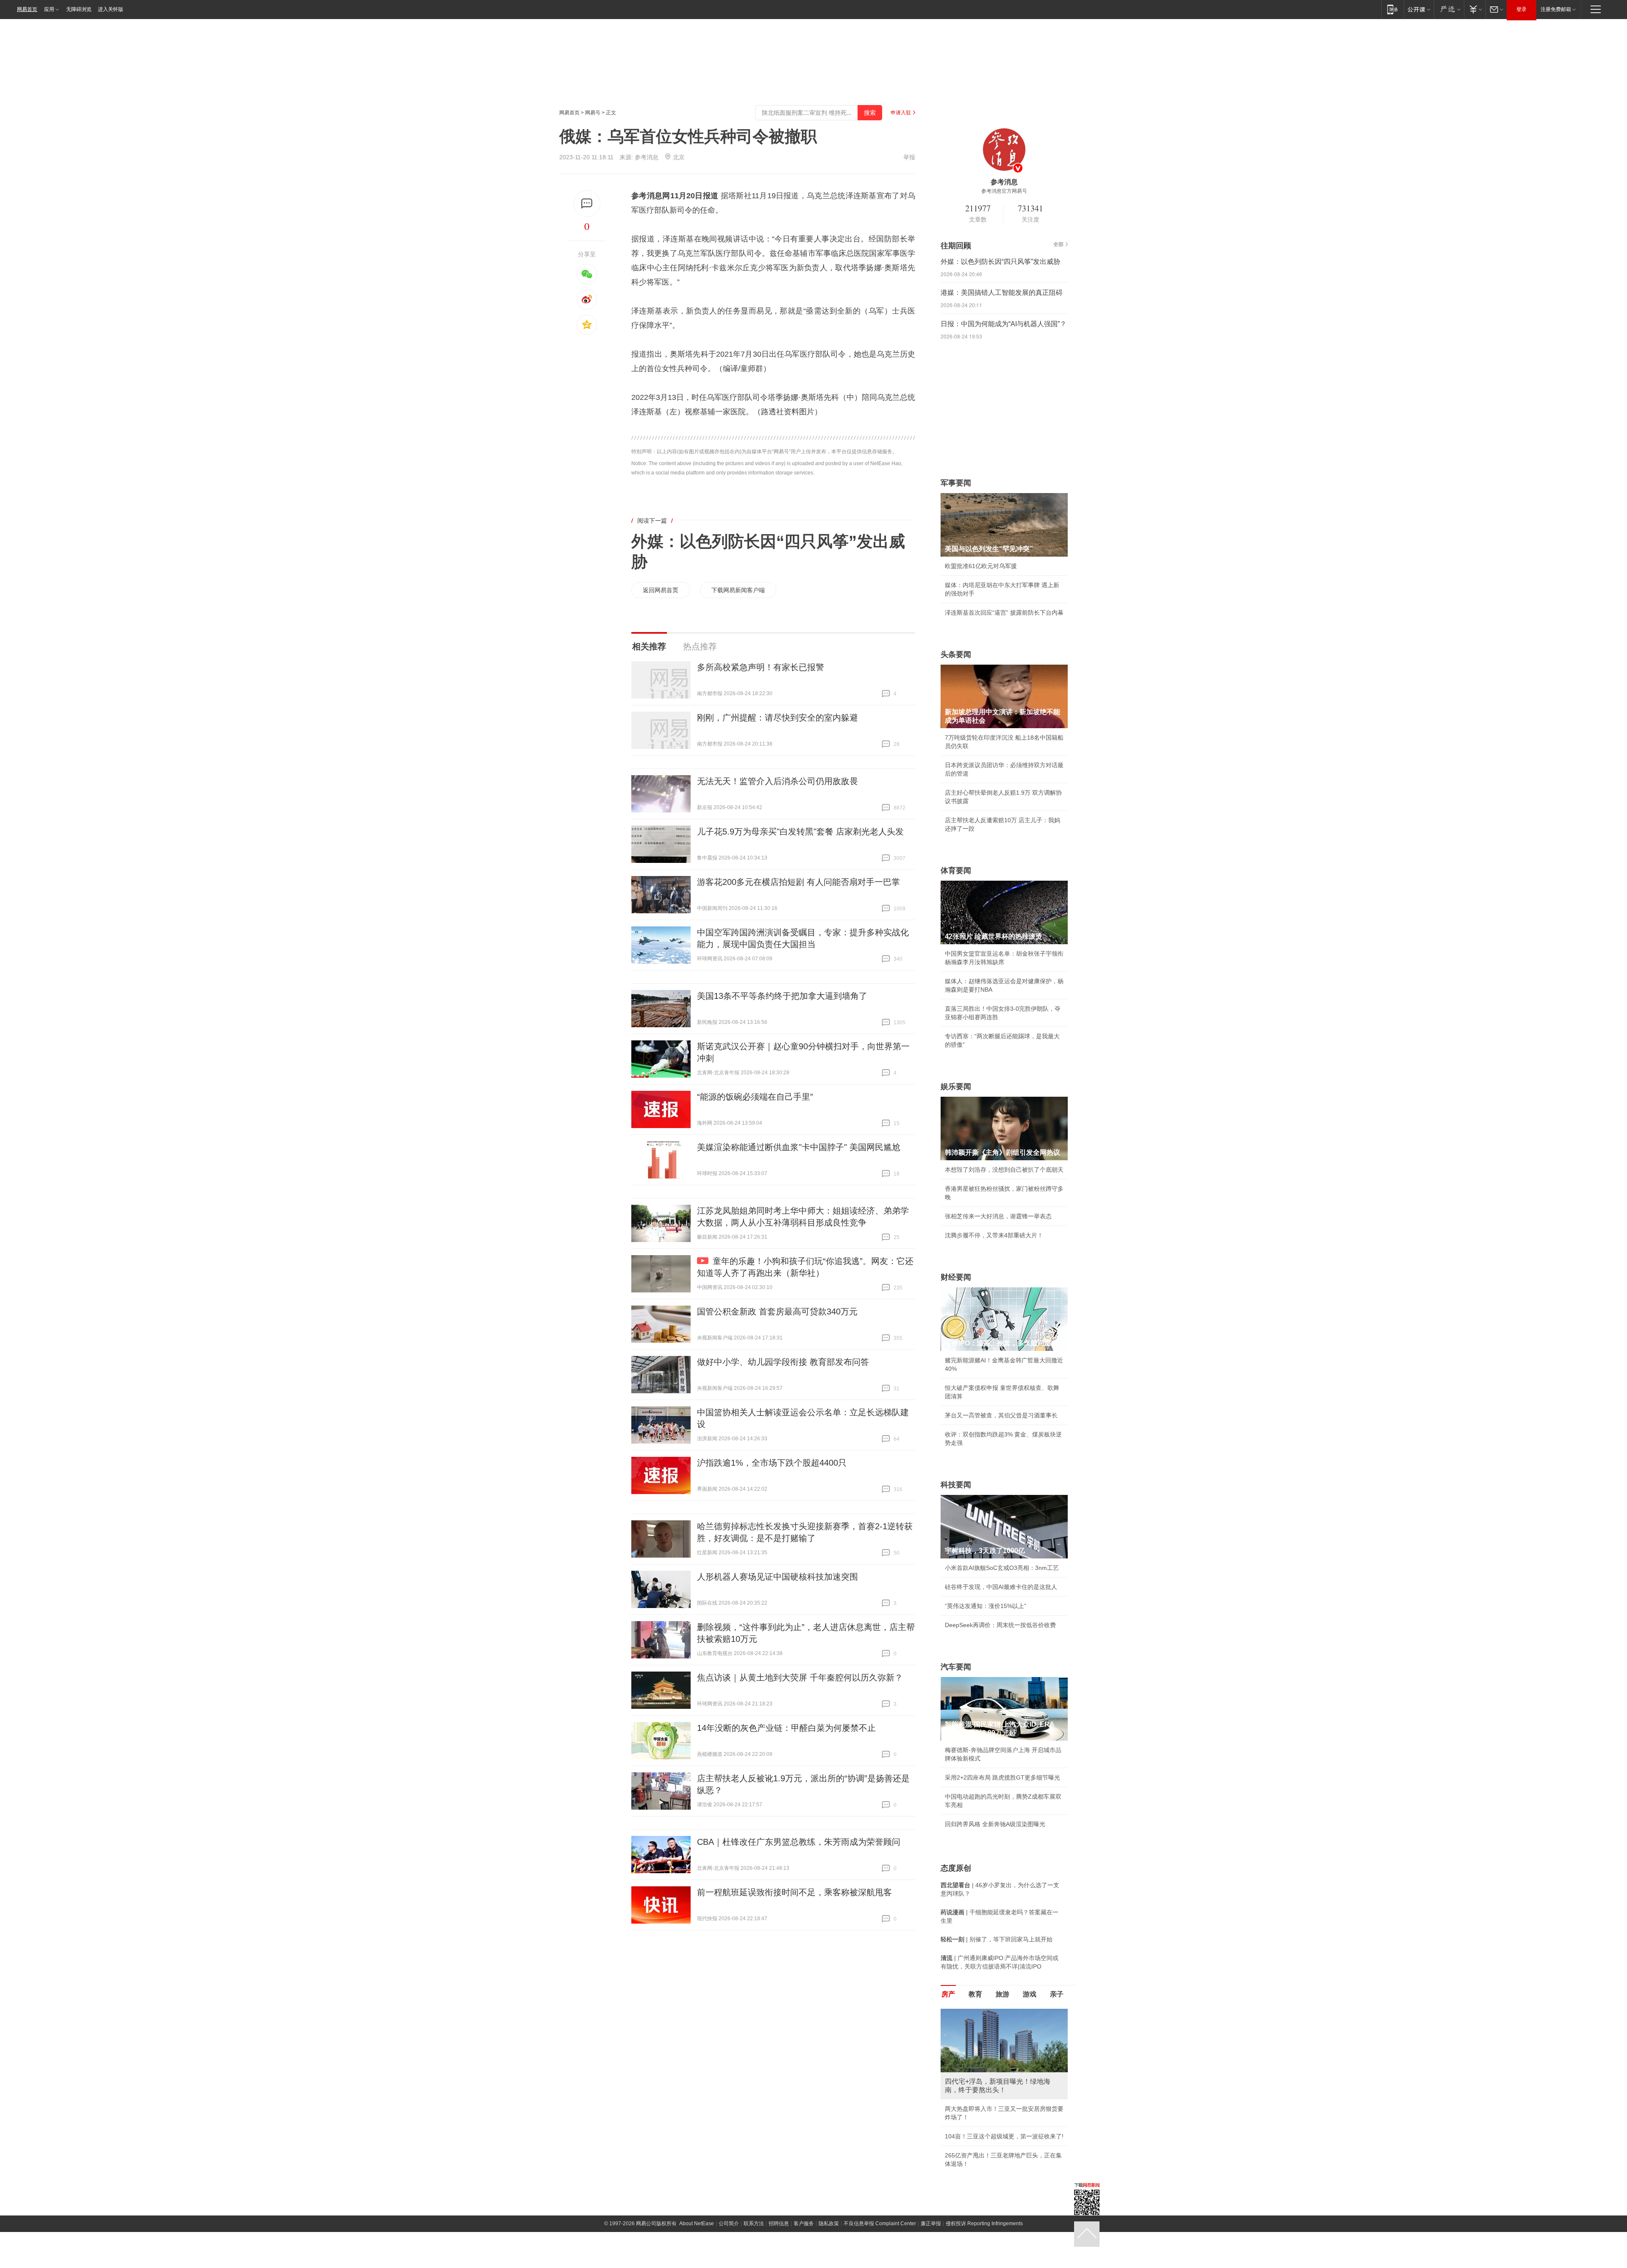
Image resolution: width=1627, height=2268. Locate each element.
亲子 (1057, 1994)
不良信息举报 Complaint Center (880, 2251)
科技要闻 (956, 1485)
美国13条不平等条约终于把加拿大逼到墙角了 (782, 996)
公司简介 (729, 2251)
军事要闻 (956, 483)
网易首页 (27, 9)
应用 (49, 9)
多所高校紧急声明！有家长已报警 (761, 667)
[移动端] (1392, 9)
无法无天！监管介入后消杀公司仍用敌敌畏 (777, 781)
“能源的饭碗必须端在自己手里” (755, 1097)
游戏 (1030, 1994)
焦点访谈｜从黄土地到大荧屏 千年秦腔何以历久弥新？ (800, 1677)
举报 (909, 157)
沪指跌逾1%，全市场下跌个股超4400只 (772, 1463)
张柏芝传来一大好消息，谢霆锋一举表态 (998, 1216)
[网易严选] (1449, 9)
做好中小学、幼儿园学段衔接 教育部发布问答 (783, 1362)
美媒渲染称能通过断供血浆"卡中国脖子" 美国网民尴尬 (799, 1147)
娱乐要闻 (956, 1087)
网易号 (593, 113)
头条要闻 (956, 654)
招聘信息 (779, 2251)
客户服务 (804, 2251)
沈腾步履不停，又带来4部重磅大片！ (994, 1235)
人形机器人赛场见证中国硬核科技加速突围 (777, 1577)
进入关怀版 (111, 9)
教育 (975, 1994)
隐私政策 (829, 2251)
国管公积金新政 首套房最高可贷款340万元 (777, 1311)
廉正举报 (931, 2251)
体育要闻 (956, 871)
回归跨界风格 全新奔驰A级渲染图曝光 (995, 1824)
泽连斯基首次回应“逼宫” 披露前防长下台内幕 (1004, 613)
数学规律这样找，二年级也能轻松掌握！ (998, 2164)
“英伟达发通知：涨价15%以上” (986, 1606)
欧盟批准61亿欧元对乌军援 (981, 566)
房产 (948, 1994)
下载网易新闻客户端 (738, 590)
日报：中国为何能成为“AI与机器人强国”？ (1004, 324)
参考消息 (647, 157)
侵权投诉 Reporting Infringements (984, 2251)
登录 (1521, 9)
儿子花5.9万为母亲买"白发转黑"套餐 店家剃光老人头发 (800, 832)
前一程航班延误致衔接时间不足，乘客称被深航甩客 (794, 1892)
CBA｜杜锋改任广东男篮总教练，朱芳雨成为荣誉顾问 (799, 1842)
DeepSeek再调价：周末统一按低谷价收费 (1000, 1625)
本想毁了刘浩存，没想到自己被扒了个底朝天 (1004, 1170)
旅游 (1002, 1994)
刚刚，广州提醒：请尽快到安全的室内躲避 (777, 718)
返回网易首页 (661, 590)
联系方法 (754, 2251)
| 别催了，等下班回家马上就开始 (997, 1939)
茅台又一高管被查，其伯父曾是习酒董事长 (1001, 1415)
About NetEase (697, 2251)
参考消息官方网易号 (1004, 191)
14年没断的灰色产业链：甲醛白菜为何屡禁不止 (786, 1728)
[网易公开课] (1419, 9)
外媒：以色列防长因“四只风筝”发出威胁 (1000, 262)
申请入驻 (901, 113)
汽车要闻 (956, 1667)
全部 (1058, 244)
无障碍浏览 (79, 9)
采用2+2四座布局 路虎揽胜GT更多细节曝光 (1002, 1777)
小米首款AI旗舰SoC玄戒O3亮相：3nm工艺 (1002, 1568)
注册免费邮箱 (1556, 9)
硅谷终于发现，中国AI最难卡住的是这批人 (1001, 1587)
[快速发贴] (587, 204)
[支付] (1475, 9)
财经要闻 (956, 1277)
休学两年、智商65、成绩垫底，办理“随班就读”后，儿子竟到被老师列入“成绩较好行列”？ (1003, 2109)
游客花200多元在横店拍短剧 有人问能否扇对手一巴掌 (798, 882)
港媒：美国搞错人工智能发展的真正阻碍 (1002, 293)
